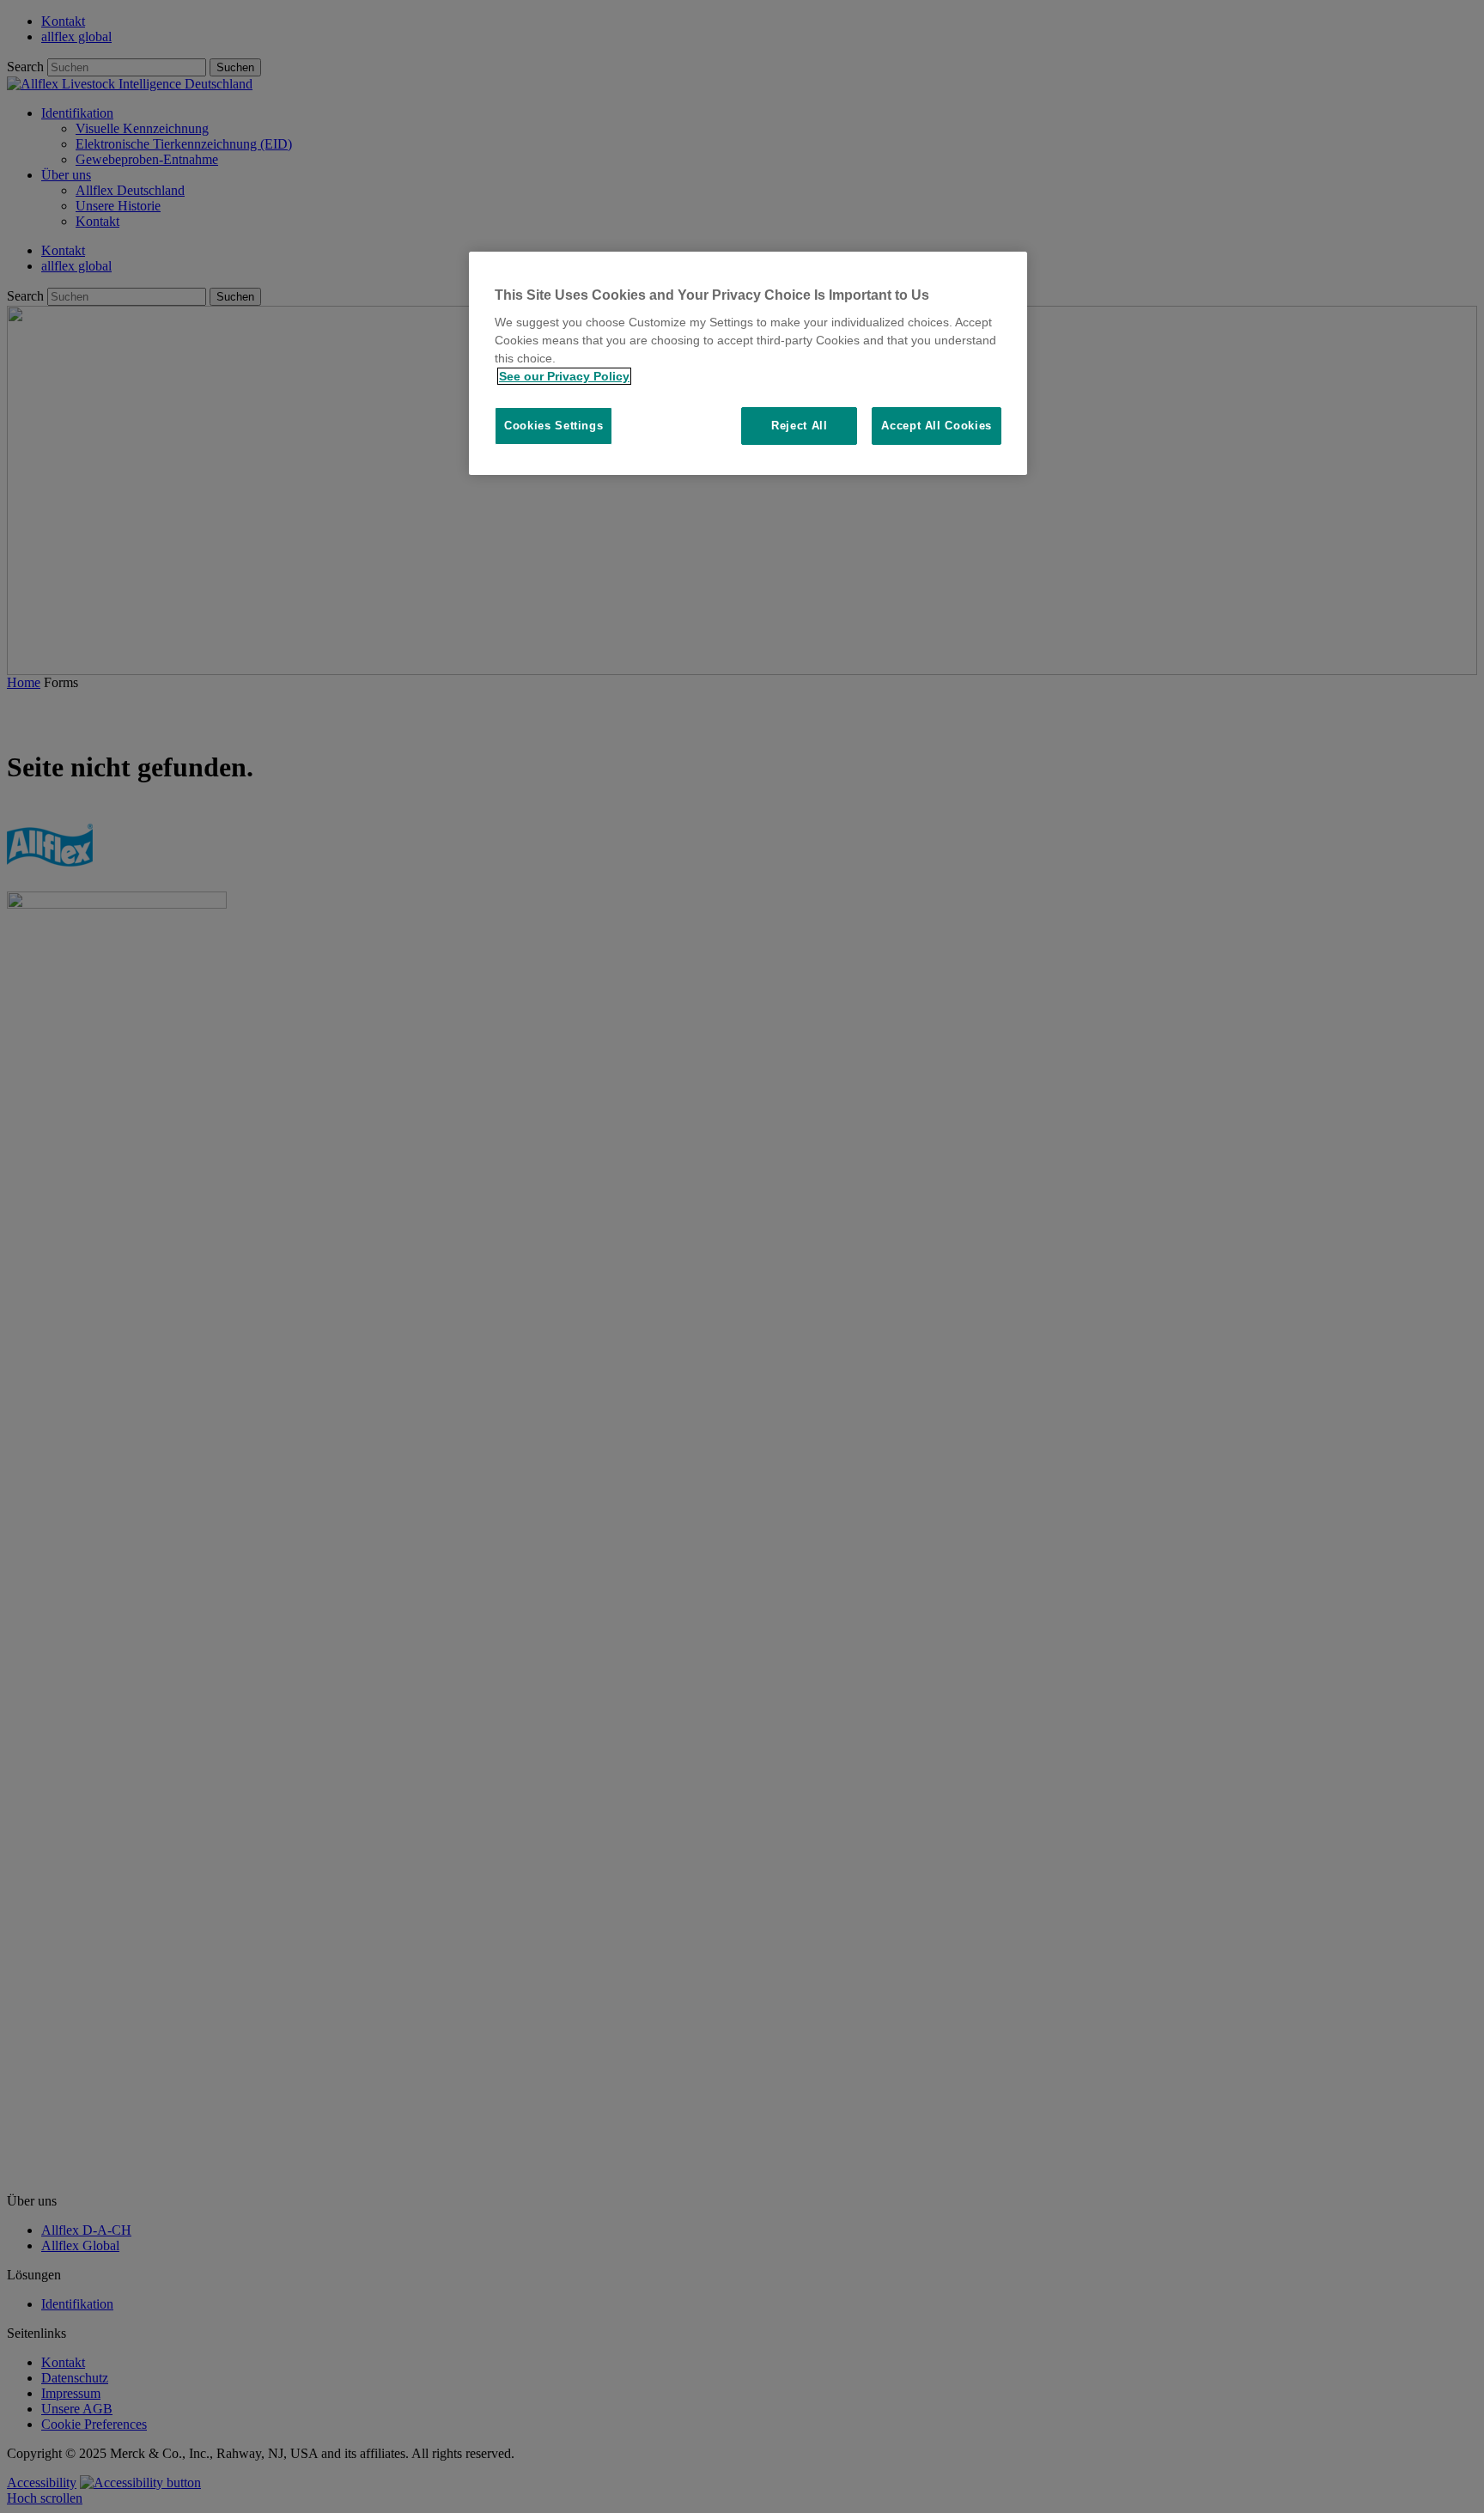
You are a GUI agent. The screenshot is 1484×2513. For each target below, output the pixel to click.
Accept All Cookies (937, 426)
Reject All (800, 426)
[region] (748, 364)
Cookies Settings (553, 426)
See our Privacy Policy (564, 376)
